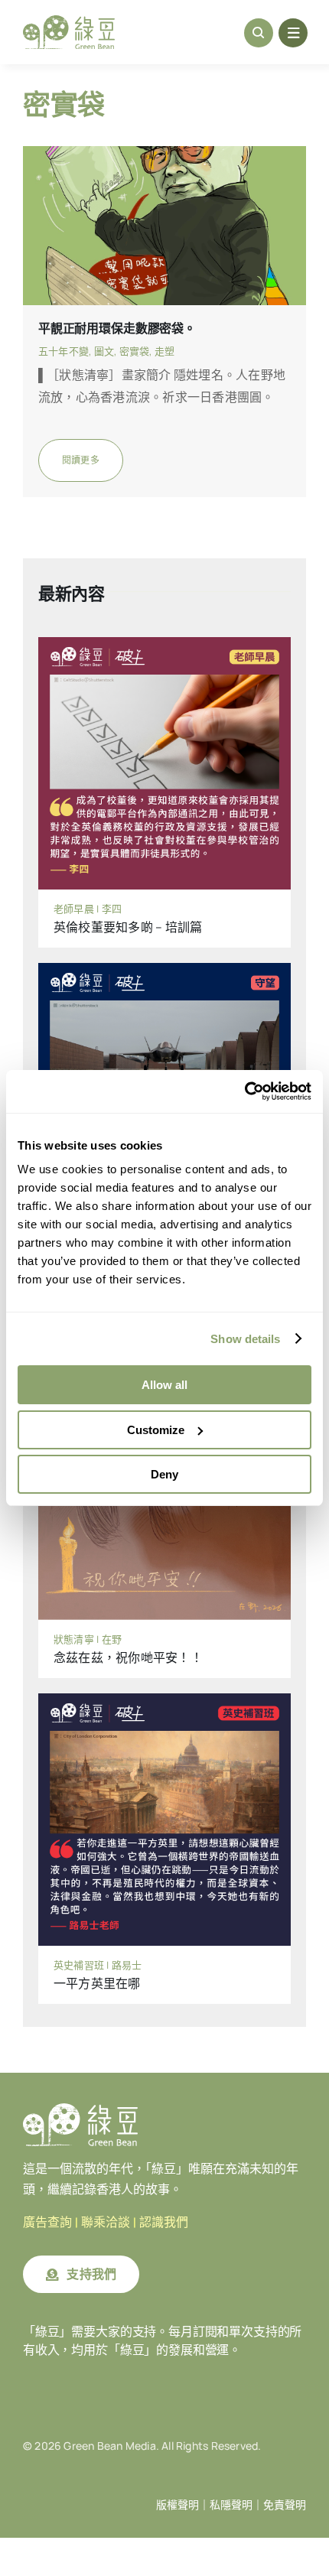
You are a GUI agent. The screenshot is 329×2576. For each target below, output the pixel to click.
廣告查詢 (47, 2222)
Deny (164, 1474)
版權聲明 (178, 2505)
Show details (245, 1339)
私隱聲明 (231, 2505)
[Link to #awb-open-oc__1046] (259, 33)
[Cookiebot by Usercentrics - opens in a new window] (244, 1091)
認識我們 (164, 2222)
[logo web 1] (69, 21)
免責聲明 (285, 2505)
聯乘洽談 (106, 2222)
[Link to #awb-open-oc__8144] (293, 33)
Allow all (164, 1385)
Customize (156, 1430)
